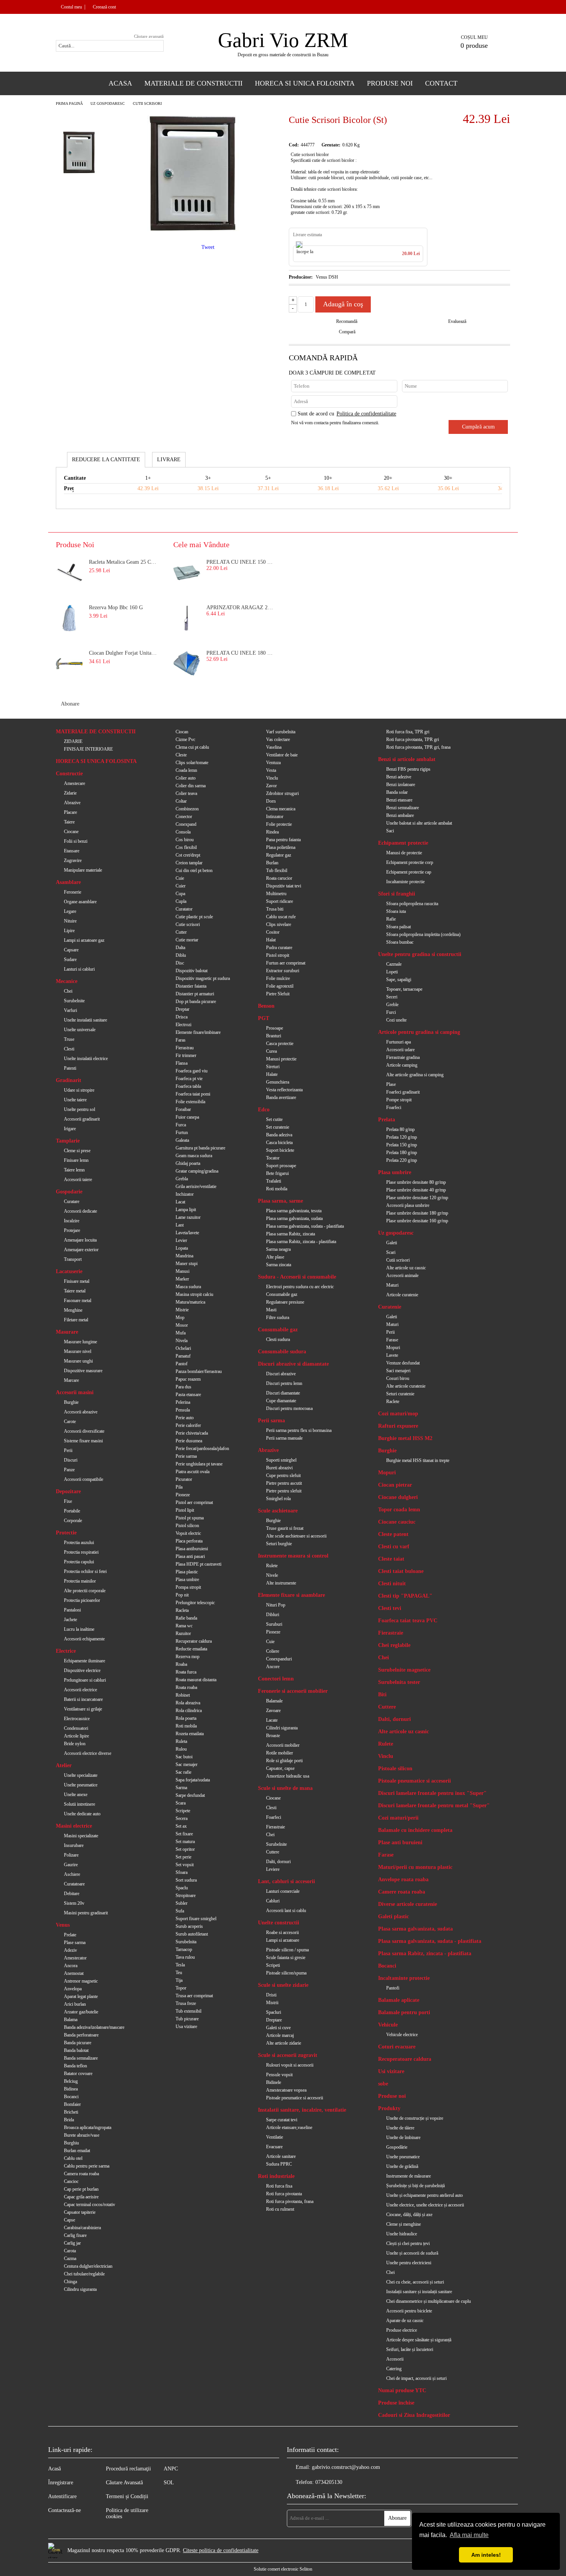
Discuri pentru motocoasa (289, 1408)
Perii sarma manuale (284, 1438)
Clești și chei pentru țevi (408, 2243)
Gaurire (71, 1865)
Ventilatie (275, 2137)
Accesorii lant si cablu (286, 1911)
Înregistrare (61, 2483)
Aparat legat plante (81, 1996)
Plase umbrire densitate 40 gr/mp (416, 1190)
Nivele (272, 1575)
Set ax (181, 1826)
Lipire (69, 931)
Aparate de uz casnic (405, 2321)
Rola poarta (186, 1718)
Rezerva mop (188, 1657)
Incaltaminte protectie (405, 882)
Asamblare (68, 882)
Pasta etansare (188, 1395)
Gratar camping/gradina (197, 1171)
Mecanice (67, 981)
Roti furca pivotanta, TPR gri (413, 739)
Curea (271, 1051)
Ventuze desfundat (403, 1363)
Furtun (182, 1133)
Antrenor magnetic (81, 1981)
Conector (184, 817)
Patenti (70, 1068)
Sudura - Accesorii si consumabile (297, 1277)
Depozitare (68, 1491)
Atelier (64, 1765)
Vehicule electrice (402, 2035)
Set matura (185, 1842)
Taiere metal (75, 1291)
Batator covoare (78, 2074)
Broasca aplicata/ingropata (88, 2127)
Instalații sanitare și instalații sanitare (419, 2292)
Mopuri (393, 1348)
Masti (271, 1310)
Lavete (392, 1355)
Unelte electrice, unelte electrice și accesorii (425, 2205)
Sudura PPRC (279, 2164)
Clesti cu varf (394, 1547)
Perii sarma (271, 1421)
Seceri (392, 997)
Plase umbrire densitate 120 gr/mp (417, 1198)
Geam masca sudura (194, 1156)
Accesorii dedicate (80, 1211)
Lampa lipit (186, 1210)
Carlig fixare (75, 2235)
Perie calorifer (188, 1425)
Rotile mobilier (280, 1753)
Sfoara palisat (399, 927)
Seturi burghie (279, 1544)
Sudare (70, 959)
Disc (180, 963)
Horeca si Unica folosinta (305, 83)
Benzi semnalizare (403, 808)
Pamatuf (183, 1356)
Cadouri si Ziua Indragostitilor (414, 2415)
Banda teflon (75, 2066)
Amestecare (75, 783)
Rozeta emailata (190, 1734)
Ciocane (71, 832)
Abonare (70, 704)
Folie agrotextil (280, 986)
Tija (179, 1980)
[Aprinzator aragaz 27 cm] (187, 618)
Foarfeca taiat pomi (193, 1094)
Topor (181, 1988)
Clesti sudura (278, 1339)
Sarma (181, 1788)
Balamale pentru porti (404, 2012)
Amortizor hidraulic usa (288, 1776)
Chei (68, 991)
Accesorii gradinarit (82, 1119)
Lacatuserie (69, 1271)
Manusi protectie (281, 1059)
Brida (69, 2120)
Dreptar (183, 1009)
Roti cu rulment (280, 2209)
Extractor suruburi (283, 971)
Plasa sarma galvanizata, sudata (294, 1218)
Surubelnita (186, 1942)
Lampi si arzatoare (283, 1940)
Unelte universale (80, 1030)
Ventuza (273, 763)
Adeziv (70, 1950)
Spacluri (274, 2012)
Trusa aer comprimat (194, 1996)
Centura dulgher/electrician (88, 2266)
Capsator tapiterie (80, 2212)
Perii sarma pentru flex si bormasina (299, 1430)
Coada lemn (186, 770)
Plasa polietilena (281, 847)
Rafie (391, 919)
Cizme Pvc (185, 739)
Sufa (180, 1911)
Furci (391, 1012)
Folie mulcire (278, 978)
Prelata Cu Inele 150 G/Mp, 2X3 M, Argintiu (241, 562)
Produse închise (396, 2403)
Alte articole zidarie (284, 2043)
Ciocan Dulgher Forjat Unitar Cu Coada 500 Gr (124, 653)
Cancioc (71, 2181)
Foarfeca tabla (188, 1086)
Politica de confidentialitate (366, 414)
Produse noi (392, 2096)
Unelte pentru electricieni (409, 2263)
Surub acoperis (189, 1926)
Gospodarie (69, 1192)
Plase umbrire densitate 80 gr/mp (416, 1182)
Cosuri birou (398, 1378)
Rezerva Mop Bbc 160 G (116, 607)
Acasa (120, 83)
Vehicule (388, 2025)
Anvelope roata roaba (403, 1879)
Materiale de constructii (193, 83)
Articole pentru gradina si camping (419, 1032)
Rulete (272, 1566)
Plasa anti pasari (190, 1556)
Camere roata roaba (402, 1892)
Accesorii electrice (80, 1690)
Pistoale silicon (395, 1769)
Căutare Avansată (124, 2483)
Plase (391, 1084)
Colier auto (186, 778)
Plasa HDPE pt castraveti (198, 1564)
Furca (181, 1125)
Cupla (181, 901)
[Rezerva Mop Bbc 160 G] (69, 618)
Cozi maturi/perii (398, 1818)
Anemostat (74, 1973)
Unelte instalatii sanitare (85, 1020)
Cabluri (273, 1901)
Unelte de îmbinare (403, 2137)
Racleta (182, 1610)
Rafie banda (186, 1618)
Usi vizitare (391, 2071)
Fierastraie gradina (403, 1057)
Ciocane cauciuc (397, 1522)
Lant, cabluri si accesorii (286, 1881)
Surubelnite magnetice (404, 1670)
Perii (68, 1450)
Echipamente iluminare (85, 1661)
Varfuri (70, 1010)
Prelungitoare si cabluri (85, 1680)
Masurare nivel (78, 1351)
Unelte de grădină (402, 2166)
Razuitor (183, 1633)
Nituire (70, 921)
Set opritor (185, 1849)
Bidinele (274, 2082)
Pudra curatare (279, 948)
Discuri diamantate (283, 1393)
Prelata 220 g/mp (402, 1160)
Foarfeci (274, 1817)
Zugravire (73, 860)
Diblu (181, 955)
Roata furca (186, 1672)
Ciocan (182, 732)
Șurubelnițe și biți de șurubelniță (415, 2186)
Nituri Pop (276, 1605)
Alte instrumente (281, 1583)
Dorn (271, 801)
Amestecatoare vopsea (286, 2090)
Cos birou (185, 840)
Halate (272, 1074)
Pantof (182, 1364)
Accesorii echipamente (84, 1639)
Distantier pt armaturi (195, 994)
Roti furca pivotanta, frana (290, 2201)
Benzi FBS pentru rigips (408, 769)
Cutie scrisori (188, 924)
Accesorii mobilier (283, 1745)
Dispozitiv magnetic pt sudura (203, 978)
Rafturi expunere (398, 1426)
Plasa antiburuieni (192, 1549)
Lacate (272, 1720)
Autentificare (62, 2496)
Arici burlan (75, 2004)
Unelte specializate (81, 1775)
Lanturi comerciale (283, 1891)
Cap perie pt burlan (81, 2189)
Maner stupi (187, 1264)
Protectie (66, 1533)
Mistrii (272, 2003)
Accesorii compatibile (84, 1479)
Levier (181, 1240)
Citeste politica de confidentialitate (221, 2550)
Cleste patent (393, 1534)
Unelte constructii (279, 1923)
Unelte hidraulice (402, 2234)
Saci (390, 831)
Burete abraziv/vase (82, 2135)
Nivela (182, 1341)
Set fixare (184, 1834)
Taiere (69, 822)
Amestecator (75, 1958)
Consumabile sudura (282, 1352)
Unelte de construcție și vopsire (415, 2118)
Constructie (69, 774)
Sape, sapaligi (399, 980)
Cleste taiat (391, 1559)
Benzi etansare (399, 800)
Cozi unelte (396, 1020)
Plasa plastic (187, 1572)
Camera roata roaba (81, 2174)
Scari (391, 1252)
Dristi (271, 1995)
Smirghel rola (278, 1499)
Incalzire (72, 1221)
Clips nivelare (279, 924)
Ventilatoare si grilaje (83, 1709)
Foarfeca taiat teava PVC (408, 1621)
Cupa (180, 894)
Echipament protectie (403, 843)
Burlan (272, 863)
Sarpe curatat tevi (282, 2120)
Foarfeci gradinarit (403, 1092)
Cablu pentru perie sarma (87, 2166)
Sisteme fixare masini (83, 1441)
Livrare (169, 460)
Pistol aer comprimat (194, 1502)
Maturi (392, 1285)
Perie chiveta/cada (192, 1433)
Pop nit (182, 1595)
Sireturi (273, 1067)
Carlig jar (72, 2243)
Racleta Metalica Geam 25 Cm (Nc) (124, 562)
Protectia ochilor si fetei (85, 1571)
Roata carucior (279, 878)
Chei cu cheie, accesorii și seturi (415, 2282)
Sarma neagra (278, 1249)
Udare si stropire (79, 1090)
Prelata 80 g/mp (400, 1129)
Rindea (272, 832)
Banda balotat (76, 2050)
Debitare (72, 1894)
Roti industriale (276, 2176)
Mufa (181, 1333)
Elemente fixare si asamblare (291, 1595)
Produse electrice (402, 2330)
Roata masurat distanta (196, 1680)
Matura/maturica (190, 1302)
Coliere (273, 1651)
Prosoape (275, 1028)
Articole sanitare (281, 2156)
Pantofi (393, 1988)
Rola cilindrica (189, 1711)
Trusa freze (186, 2003)
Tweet (208, 247)
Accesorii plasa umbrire (408, 1205)
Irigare (70, 1129)
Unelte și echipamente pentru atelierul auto (424, 2195)
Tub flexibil (277, 870)
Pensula (183, 1410)
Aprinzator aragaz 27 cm (241, 607)
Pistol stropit (278, 955)
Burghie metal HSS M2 (405, 1438)
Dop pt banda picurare (196, 1001)
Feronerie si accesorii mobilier (293, 1691)
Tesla (180, 1965)
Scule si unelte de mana (285, 1788)
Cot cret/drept (188, 855)
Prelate (70, 1935)
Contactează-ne (64, 2510)
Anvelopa (73, 1989)
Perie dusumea (189, 1441)
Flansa (182, 1063)
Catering (394, 2369)
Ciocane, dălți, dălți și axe (409, 2215)
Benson (266, 1006)
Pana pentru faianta (283, 840)
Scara (181, 1803)
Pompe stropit (399, 1100)
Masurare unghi (78, 1361)
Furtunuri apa (399, 1042)
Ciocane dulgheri (398, 1497)
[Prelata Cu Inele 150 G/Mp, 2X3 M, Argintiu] (187, 573)
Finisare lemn (76, 1160)
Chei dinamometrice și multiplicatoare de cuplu (429, 2301)
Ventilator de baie (282, 755)
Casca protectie (280, 1044)
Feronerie (73, 892)
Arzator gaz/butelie (81, 2012)
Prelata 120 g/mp (402, 1137)
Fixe (68, 1501)
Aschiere (72, 1874)
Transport (73, 1259)
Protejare (72, 1230)
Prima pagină (69, 103)
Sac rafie (183, 1772)
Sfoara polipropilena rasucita (412, 904)
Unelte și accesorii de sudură (412, 2253)
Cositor (273, 932)
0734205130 (329, 2482)
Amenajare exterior (81, 1250)
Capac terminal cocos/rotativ (90, 2205)
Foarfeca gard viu (192, 1071)
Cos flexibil (186, 847)
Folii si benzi (76, 841)
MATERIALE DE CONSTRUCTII (96, 732)
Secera (182, 1818)
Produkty (389, 2108)
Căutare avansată (149, 36)
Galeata (182, 1140)
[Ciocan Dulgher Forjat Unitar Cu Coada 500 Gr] (69, 664)
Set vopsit (185, 1865)
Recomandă (347, 321)
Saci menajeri (398, 1371)
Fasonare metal (78, 1301)
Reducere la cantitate (106, 460)
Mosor (182, 1325)
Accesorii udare (400, 1050)
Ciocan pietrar (395, 1485)
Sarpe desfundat (190, 1795)
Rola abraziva (188, 1703)
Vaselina (274, 747)
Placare (70, 812)
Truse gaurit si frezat (285, 1528)
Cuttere (273, 1852)
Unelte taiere (75, 1100)
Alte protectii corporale (85, 1591)
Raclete (393, 1401)
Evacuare (274, 2147)
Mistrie (182, 1310)
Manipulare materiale (83, 870)
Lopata (182, 1248)
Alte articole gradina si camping (415, 1075)
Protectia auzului (79, 1543)
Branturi (274, 1036)
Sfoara (182, 1872)
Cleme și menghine (404, 2224)
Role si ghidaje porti (284, 1761)
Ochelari (183, 1348)
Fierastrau (185, 1048)
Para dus (183, 1387)
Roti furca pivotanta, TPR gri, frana (418, 747)
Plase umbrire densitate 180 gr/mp (417, 1213)
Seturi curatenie (400, 1394)
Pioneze (183, 1495)
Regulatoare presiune (285, 1302)
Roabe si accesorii (282, 1932)
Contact (441, 83)
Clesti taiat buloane (401, 1571)
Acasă (54, 2469)
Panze (69, 1470)
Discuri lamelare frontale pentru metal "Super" (434, 1806)
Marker (182, 1279)
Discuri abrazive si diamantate (293, 1364)
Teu (179, 1973)
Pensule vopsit (279, 2075)
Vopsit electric (188, 1533)
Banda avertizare (281, 1097)
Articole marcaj (280, 2035)
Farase (392, 1340)
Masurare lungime (80, 1342)
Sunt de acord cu (347, 414)
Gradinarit (69, 1080)
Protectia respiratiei (81, 1552)
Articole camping (402, 1065)
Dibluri (273, 1615)
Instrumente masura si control (293, 1556)
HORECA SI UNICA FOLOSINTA (96, 761)
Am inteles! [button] (486, 2555)
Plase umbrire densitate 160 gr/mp (417, 1221)
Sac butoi (184, 1757)
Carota (70, 2251)
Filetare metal (76, 1320)
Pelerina (183, 1402)
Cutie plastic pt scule (194, 917)
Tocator (273, 1158)
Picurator (184, 1479)
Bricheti (71, 2112)
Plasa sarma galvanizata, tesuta (294, 1211)
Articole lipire (76, 1736)
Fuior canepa (187, 1117)
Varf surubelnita (281, 732)
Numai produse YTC (402, 2390)
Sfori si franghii (397, 894)
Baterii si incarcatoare (83, 1699)
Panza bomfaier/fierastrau (199, 1371)
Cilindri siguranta (282, 1728)
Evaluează (457, 321)
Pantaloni (72, 1610)
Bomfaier (72, 2104)
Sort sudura (186, 1880)
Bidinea (71, 2089)
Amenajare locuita (80, 1240)
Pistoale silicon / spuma (287, 1950)
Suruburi (274, 1624)
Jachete (70, 1620)
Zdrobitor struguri (282, 793)
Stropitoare (186, 1895)
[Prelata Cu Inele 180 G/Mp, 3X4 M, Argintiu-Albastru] (187, 664)
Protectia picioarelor (82, 1600)
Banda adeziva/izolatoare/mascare (94, 2027)
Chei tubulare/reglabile (84, 2274)
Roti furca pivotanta (284, 2194)
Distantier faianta (191, 986)
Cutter (181, 932)
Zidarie (70, 793)
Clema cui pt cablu (192, 747)
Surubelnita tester (399, 1682)
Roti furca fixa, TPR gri (408, 732)
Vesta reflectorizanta (284, 1090)
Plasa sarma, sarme (280, 1201)
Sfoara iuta (396, 911)
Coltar (181, 801)
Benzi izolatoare (401, 785)
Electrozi (183, 1025)
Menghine (73, 1310)
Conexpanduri (279, 1659)
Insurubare (74, 1845)
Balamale (274, 1701)
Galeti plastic (394, 1916)
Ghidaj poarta (188, 1163)
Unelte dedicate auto (82, 1814)
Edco (264, 1110)
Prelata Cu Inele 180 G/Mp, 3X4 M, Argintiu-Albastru (241, 653)
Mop (180, 1317)
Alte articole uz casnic (406, 1268)
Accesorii (395, 2359)
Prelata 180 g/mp (402, 1153)
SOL (169, 2483)
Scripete (183, 1811)
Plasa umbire (187, 1580)
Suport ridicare (280, 901)
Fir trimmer (186, 1055)
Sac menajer (187, 1764)
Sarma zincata (279, 1265)
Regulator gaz (279, 855)
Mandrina (184, 1256)
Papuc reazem (188, 1379)
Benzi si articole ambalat (407, 759)
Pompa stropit (188, 1587)
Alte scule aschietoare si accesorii (296, 1536)
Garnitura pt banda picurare (200, 1148)
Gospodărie (397, 2147)
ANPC (171, 2469)
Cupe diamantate (281, 1401)
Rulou (181, 1749)
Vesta (271, 770)
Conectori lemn (276, 1679)
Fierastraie (275, 1827)
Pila (179, 1487)
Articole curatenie (402, 1295)
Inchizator (185, 1194)
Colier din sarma (191, 786)
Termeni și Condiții (127, 2496)
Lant (180, 1225)
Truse (69, 1039)
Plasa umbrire (395, 1172)
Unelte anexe (76, 1795)
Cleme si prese (77, 1151)
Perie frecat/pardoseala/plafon (202, 1448)
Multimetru (276, 894)
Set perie (183, 1857)
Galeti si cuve (278, 2028)
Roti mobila (186, 1726)
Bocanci (71, 2097)
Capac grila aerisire (81, 2197)
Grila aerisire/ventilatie (196, 1186)
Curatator (184, 909)
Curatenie (390, 1307)
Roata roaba (186, 1687)
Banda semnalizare (81, 2058)
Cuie (180, 878)
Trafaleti (274, 1181)
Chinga (70, 2282)
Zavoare (273, 1711)
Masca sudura (188, 1287)
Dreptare (274, 2020)
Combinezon (187, 809)
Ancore (273, 1667)
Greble (392, 1005)
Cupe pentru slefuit (283, 1475)
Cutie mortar (187, 940)
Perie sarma (186, 1456)
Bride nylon (75, 1744)
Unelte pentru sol (80, 1109)
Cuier (181, 886)
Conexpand (186, 824)
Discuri (71, 1460)
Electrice (66, 1651)
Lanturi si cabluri (79, 969)
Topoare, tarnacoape (404, 989)
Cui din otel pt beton (194, 870)
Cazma (70, 2258)
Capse (69, 2220)
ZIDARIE (73, 741)
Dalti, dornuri (278, 1862)
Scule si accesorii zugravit (288, 2055)
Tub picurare (187, 2019)
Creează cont (104, 7)
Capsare (71, 950)
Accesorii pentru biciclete (409, 2311)
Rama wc (184, 1626)
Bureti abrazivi (279, 1468)
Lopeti (392, 972)
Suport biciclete (280, 1150)
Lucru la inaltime (79, 1629)
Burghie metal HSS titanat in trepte (418, 1460)
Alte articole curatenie (406, 1386)
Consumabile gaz (282, 1294)
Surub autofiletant (192, 1934)
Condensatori (76, 1728)
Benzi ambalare (400, 815)
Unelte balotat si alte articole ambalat (419, 823)
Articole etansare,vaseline (289, 2127)
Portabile (72, 1511)
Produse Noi (390, 83)
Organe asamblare (80, 902)
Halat (271, 940)
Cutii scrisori (147, 103)
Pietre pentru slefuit (284, 1491)
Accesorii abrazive (81, 1412)
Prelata (387, 1120)
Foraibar (183, 1109)
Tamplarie (68, 1141)
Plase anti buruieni (400, 1843)
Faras (181, 1040)
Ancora (71, 1966)
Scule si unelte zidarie (283, 1985)
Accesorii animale (402, 1275)
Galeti (392, 1243)
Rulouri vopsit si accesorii (290, 2065)
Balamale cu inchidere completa (415, 1830)
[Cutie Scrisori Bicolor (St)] (193, 229)
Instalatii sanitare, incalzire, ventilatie (302, 2110)
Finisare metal (77, 1281)
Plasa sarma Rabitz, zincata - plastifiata (301, 1242)
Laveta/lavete (187, 1233)
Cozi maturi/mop (398, 1414)
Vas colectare (278, 739)
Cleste (181, 755)
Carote (70, 1422)
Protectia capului (79, 1562)
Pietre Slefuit (278, 994)
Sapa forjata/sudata (193, 1780)
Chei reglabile (394, 1645)
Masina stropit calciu (194, 1294)
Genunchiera (278, 1082)
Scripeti (273, 1965)
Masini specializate (81, 1836)
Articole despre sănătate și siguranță (419, 2340)
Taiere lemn (74, 1170)
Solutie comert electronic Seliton (283, 2569)
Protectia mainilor (80, 1581)
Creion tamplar (189, 863)
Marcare (71, 1380)
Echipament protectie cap (409, 872)
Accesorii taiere (78, 1180)
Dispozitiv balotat (192, 971)
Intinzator (275, 817)
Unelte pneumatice (81, 1785)
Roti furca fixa (279, 2186)
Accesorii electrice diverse (88, 1753)
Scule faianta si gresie (286, 1958)
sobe (383, 2084)
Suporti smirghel (281, 1460)
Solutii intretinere (80, 1804)
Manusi (183, 1271)
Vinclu (272, 778)
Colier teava (186, 793)
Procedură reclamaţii (128, 2469)
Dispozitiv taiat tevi (284, 886)
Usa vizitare (186, 2027)
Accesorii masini (75, 1392)
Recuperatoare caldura (405, 2059)
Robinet (183, 1695)
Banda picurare (78, 2043)
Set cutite (274, 1119)
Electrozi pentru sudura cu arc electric (300, 1287)
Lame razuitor (188, 1217)
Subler (182, 1903)
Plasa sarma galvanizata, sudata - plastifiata (305, 1226)
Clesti (69, 1049)
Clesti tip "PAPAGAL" (405, 1596)
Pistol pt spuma (190, 1518)
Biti (382, 1695)
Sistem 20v (74, 1903)
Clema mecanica (281, 809)
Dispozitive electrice (82, 1670)
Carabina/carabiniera (82, 2228)
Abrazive (72, 803)
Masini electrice (74, 1826)
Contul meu (71, 7)
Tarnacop (184, 1949)
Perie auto (185, 1418)
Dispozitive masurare (83, 1371)
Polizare (71, 1855)
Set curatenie (278, 1127)
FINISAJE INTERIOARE (88, 749)
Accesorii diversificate (84, 1431)
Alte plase (275, 1257)
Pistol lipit (185, 1510)
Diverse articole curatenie (408, 1904)
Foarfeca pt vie (189, 1079)
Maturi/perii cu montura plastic (415, 1867)
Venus (63, 1925)
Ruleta (181, 1741)
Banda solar (397, 792)
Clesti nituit (392, 1584)
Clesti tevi (390, 1608)
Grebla (182, 1179)
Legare (70, 911)
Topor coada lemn (399, 1510)
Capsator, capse (280, 1768)
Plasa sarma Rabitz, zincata (291, 1234)
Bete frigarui (277, 1173)
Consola (183, 832)
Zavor (271, 786)
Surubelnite (74, 1001)
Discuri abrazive (281, 1374)
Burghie (71, 1402)
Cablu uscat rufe (281, 917)
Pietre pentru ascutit (284, 1483)
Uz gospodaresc (108, 103)
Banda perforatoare (81, 2035)
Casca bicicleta (279, 1143)
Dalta (180, 948)
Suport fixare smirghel (196, 1919)
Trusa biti (275, 909)
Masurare (67, 1332)
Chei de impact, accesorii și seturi (416, 2378)
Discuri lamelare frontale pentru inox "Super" (432, 1793)
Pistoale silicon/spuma (286, 1973)
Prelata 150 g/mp (402, 1145)
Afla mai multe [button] (469, 2535)
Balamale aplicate (399, 2000)
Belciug (71, 2081)
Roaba (181, 1664)
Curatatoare (74, 1884)
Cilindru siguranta (80, 2289)
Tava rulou (185, 1957)
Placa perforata (189, 1541)
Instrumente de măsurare (409, 2176)
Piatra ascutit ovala (193, 1472)
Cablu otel (73, 2158)
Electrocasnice (77, 1719)
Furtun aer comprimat (286, 963)
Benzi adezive (399, 777)
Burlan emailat (77, 2151)
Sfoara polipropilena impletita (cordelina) (423, 934)
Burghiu (71, 2143)
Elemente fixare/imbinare (198, 1032)
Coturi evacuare (397, 2047)
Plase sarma (75, 1943)
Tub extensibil (188, 2011)
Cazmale (394, 964)
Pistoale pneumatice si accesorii (295, 2098)
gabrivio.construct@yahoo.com (346, 2467)
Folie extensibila (190, 1102)
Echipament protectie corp (410, 862)
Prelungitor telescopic (195, 1603)
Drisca (182, 1017)
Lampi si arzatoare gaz (84, 940)
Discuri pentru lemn (284, 1383)
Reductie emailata (191, 1649)
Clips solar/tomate (192, 763)
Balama (71, 2020)
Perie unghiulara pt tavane (199, 1464)
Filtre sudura (278, 1317)
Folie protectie (279, 824)
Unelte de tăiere (400, 2128)
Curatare (72, 1201)
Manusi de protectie (404, 853)
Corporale (73, 1521)
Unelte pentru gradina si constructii (420, 954)
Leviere (273, 1869)
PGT (264, 1018)
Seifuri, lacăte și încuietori (410, 2349)
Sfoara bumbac (400, 942)
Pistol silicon (187, 1526)
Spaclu (182, 1888)
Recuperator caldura (194, 1641)
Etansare (72, 851)
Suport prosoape (281, 1166)
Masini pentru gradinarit (86, 1913)
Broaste (273, 1736)
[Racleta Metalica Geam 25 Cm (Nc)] (69, 573)
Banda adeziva (279, 1135)
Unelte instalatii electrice (86, 1059)
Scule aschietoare (278, 1511)
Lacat (180, 1202)
